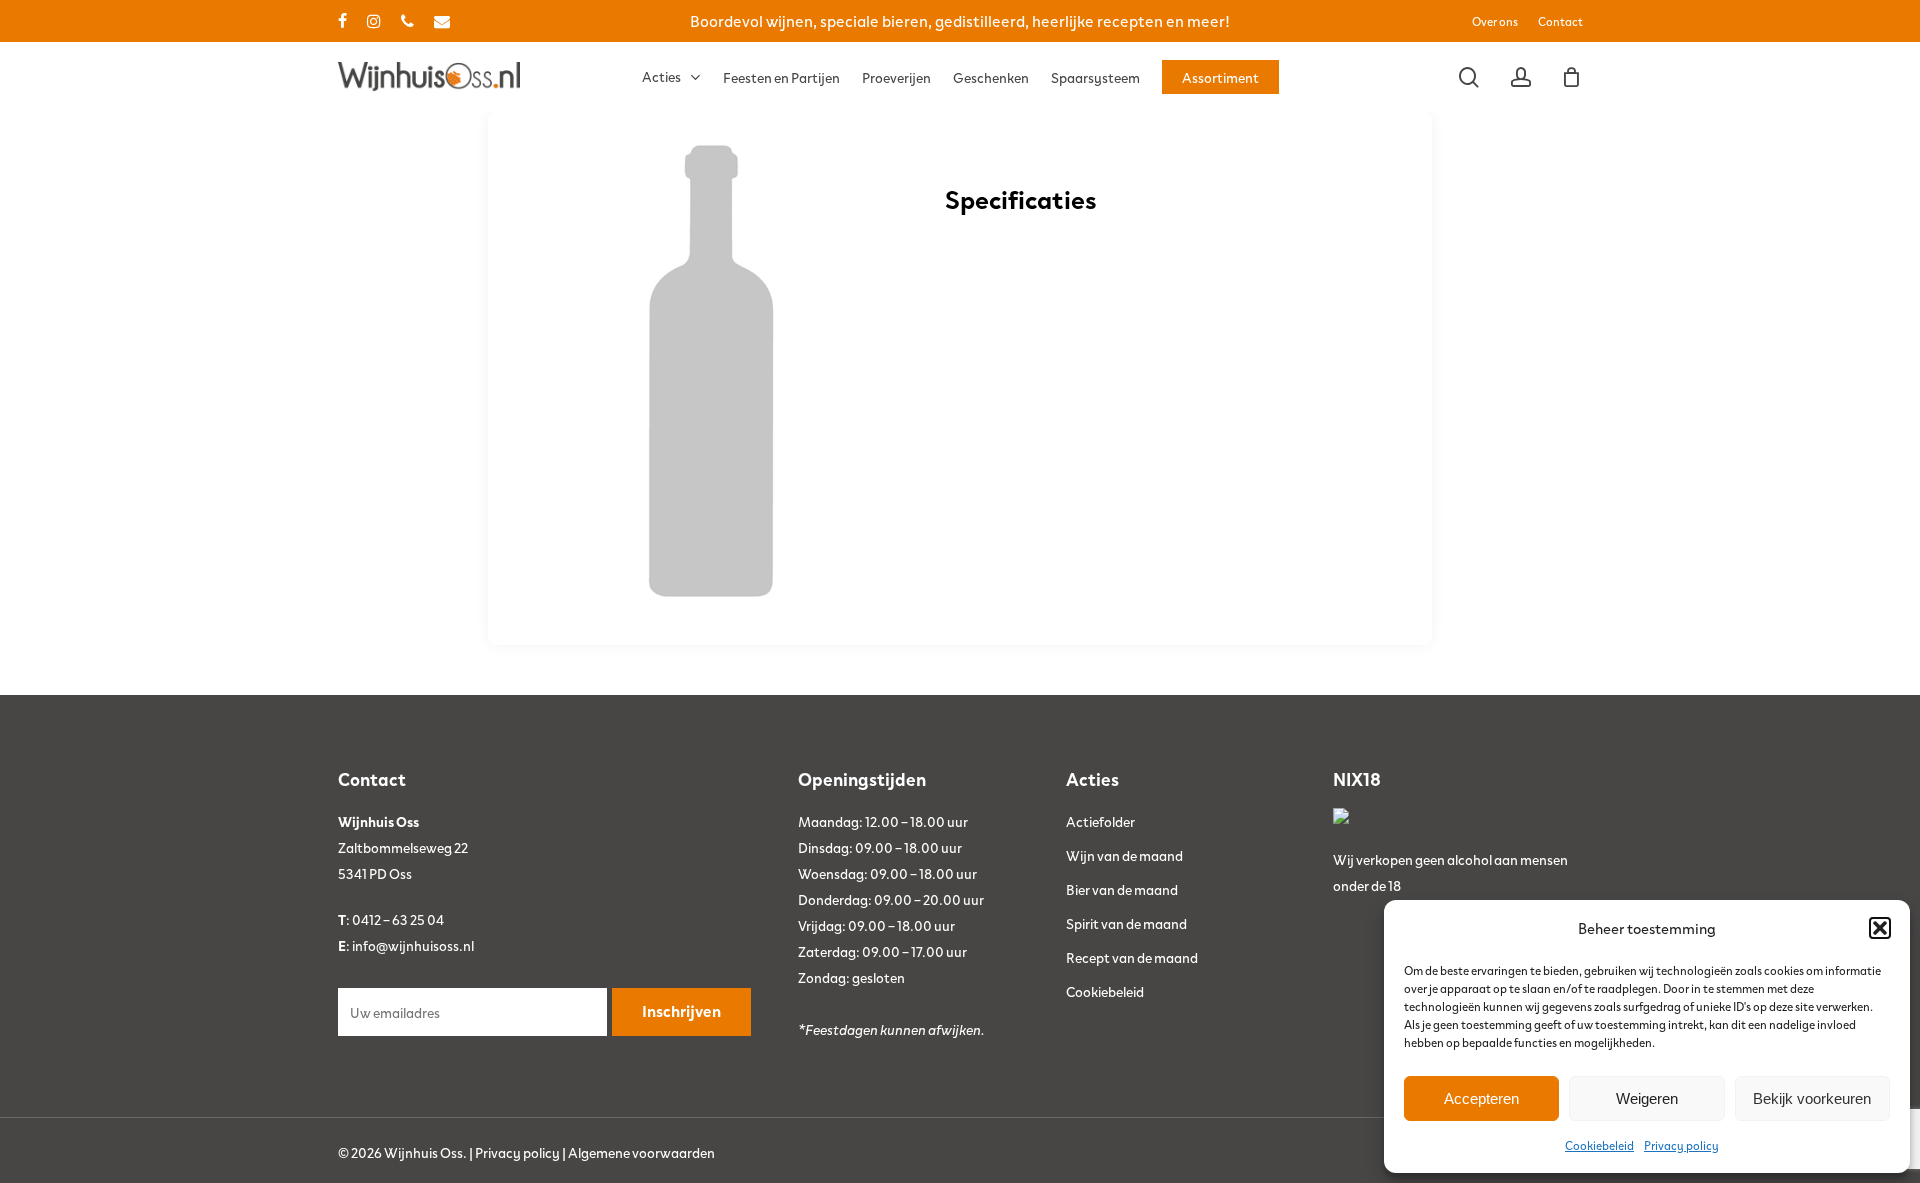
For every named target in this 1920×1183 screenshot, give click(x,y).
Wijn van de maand (1124, 855)
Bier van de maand (1122, 889)
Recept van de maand (1132, 957)
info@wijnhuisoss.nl (413, 945)
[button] (1880, 928)
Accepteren (1481, 1098)
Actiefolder (1100, 821)
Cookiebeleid (1599, 1145)
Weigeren (1647, 1098)
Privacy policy (1681, 1145)
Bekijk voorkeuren (1812, 1098)
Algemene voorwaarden (641, 1152)
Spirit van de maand (1126, 923)
